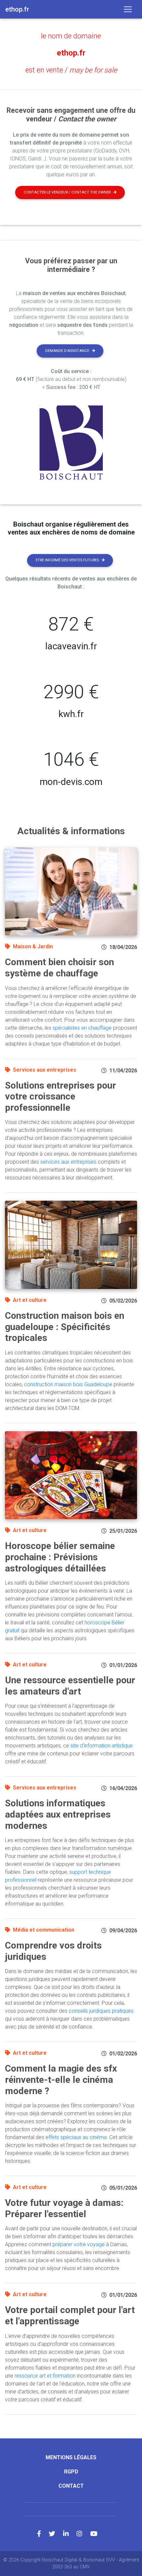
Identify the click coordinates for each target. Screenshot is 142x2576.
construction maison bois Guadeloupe (68, 1384)
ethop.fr (71, 53)
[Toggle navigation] (128, 9)
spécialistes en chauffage (82, 1028)
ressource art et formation (45, 2376)
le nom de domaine (71, 36)
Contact (71, 2486)
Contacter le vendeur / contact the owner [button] (67, 192)
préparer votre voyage (79, 2244)
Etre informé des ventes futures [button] (67, 560)
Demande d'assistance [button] (67, 351)
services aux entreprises (68, 1162)
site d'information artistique (102, 1746)
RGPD (71, 2472)
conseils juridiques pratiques (101, 2011)
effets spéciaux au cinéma (76, 2137)
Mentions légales (71, 2457)
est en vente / (71, 70)
